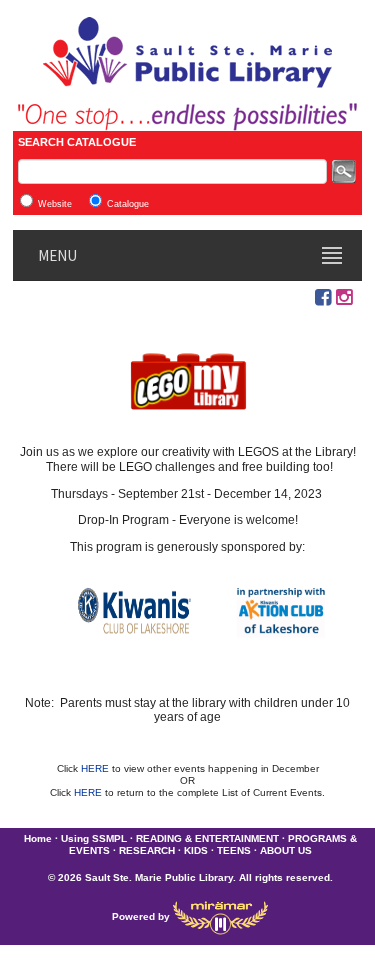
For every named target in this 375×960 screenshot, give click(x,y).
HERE (96, 768)
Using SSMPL (94, 838)
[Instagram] (344, 297)
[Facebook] (323, 297)
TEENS (234, 850)
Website (55, 204)
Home (38, 838)
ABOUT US (286, 850)
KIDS (196, 850)
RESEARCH (147, 850)
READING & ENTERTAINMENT (207, 838)
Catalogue (128, 204)
